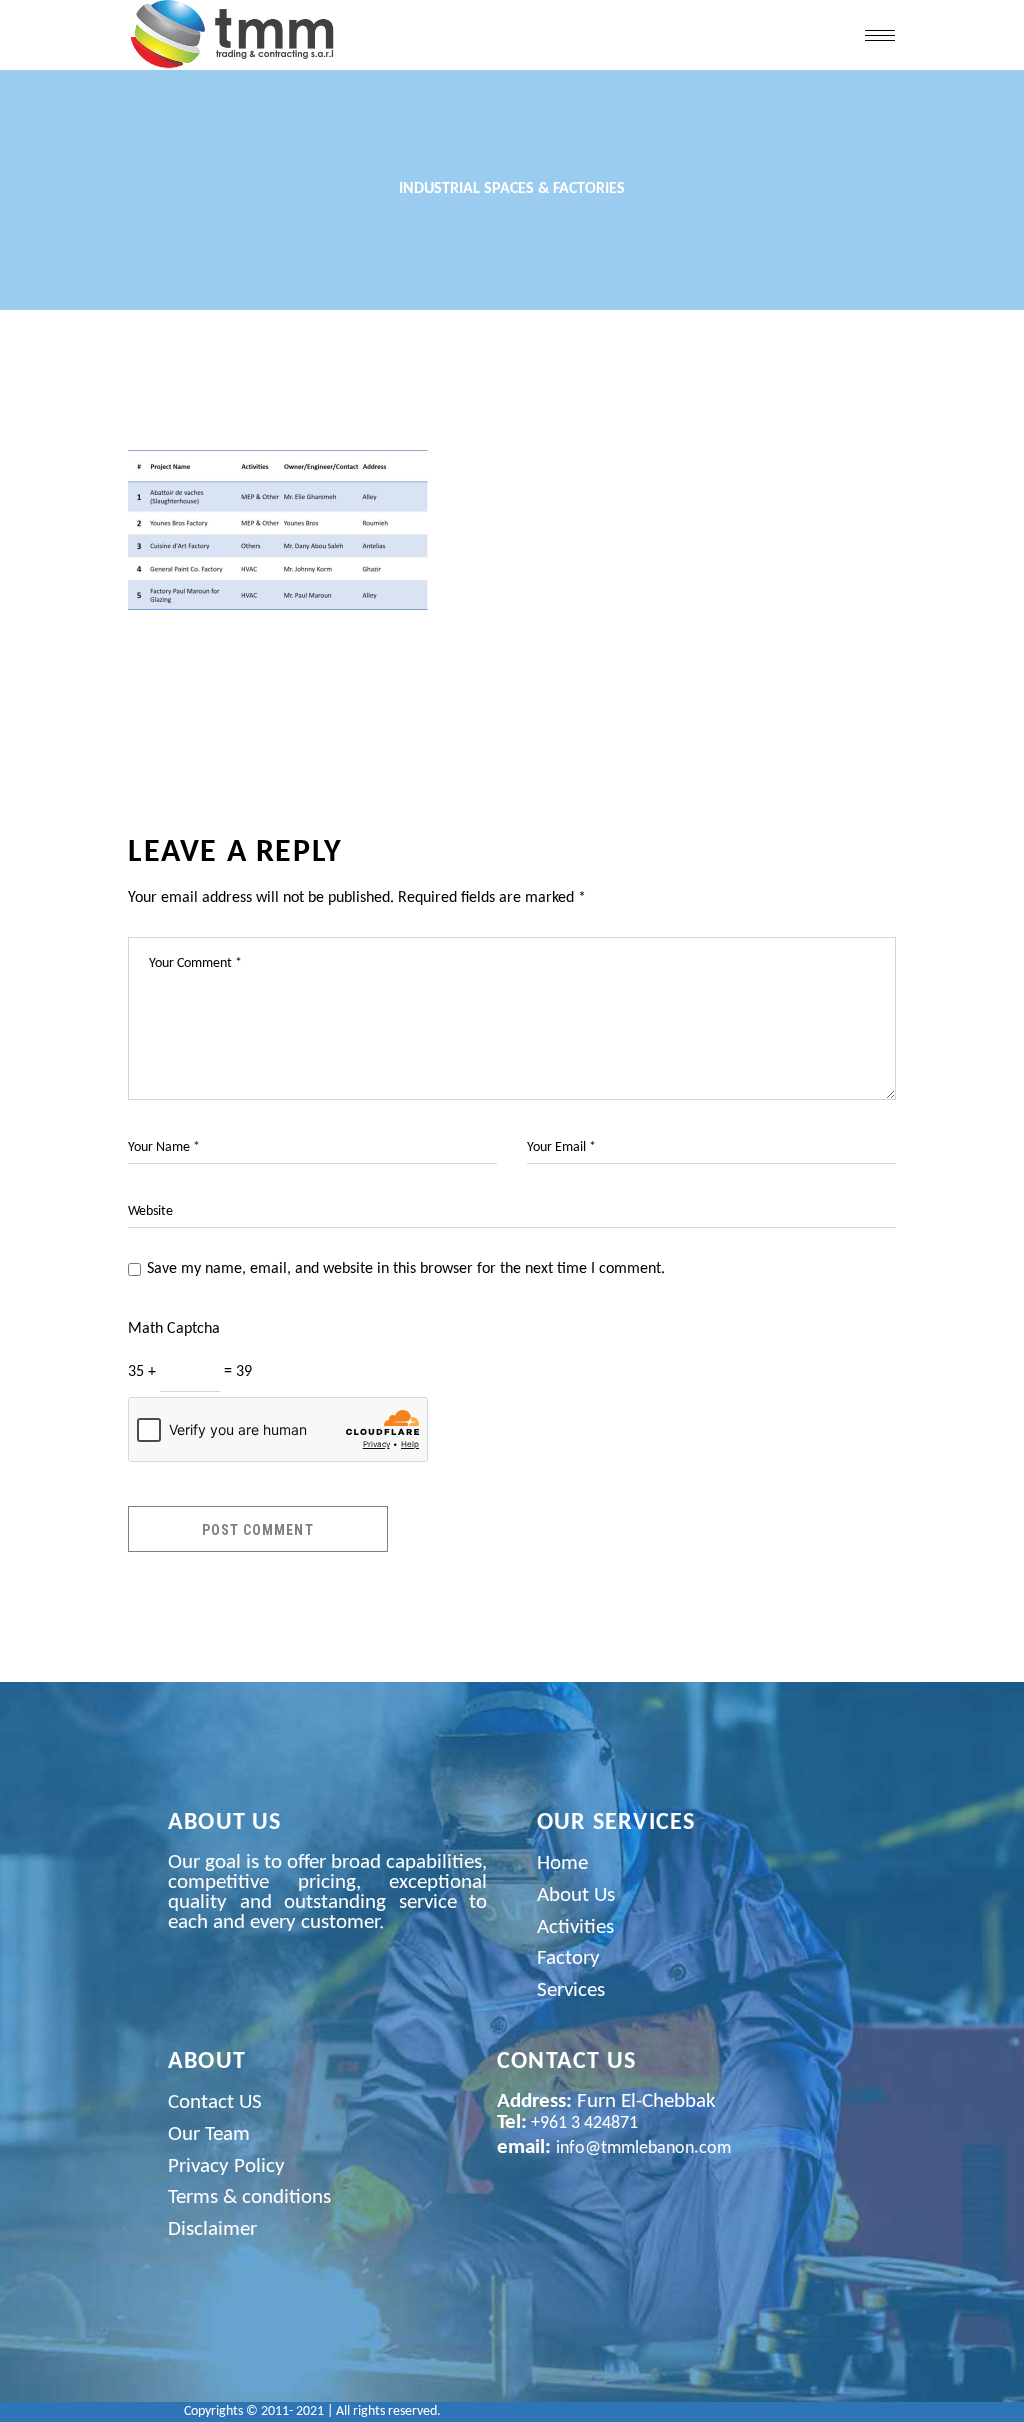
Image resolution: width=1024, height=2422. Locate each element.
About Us (576, 1895)
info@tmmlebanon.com (643, 2148)
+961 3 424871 (582, 2123)
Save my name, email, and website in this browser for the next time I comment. (406, 1269)
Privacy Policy (226, 2166)
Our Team (209, 2134)
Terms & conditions (249, 2197)
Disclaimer (212, 2229)
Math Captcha (174, 1329)
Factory (568, 1958)
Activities (575, 1927)
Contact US (215, 2102)
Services (571, 1990)
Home (562, 1863)
